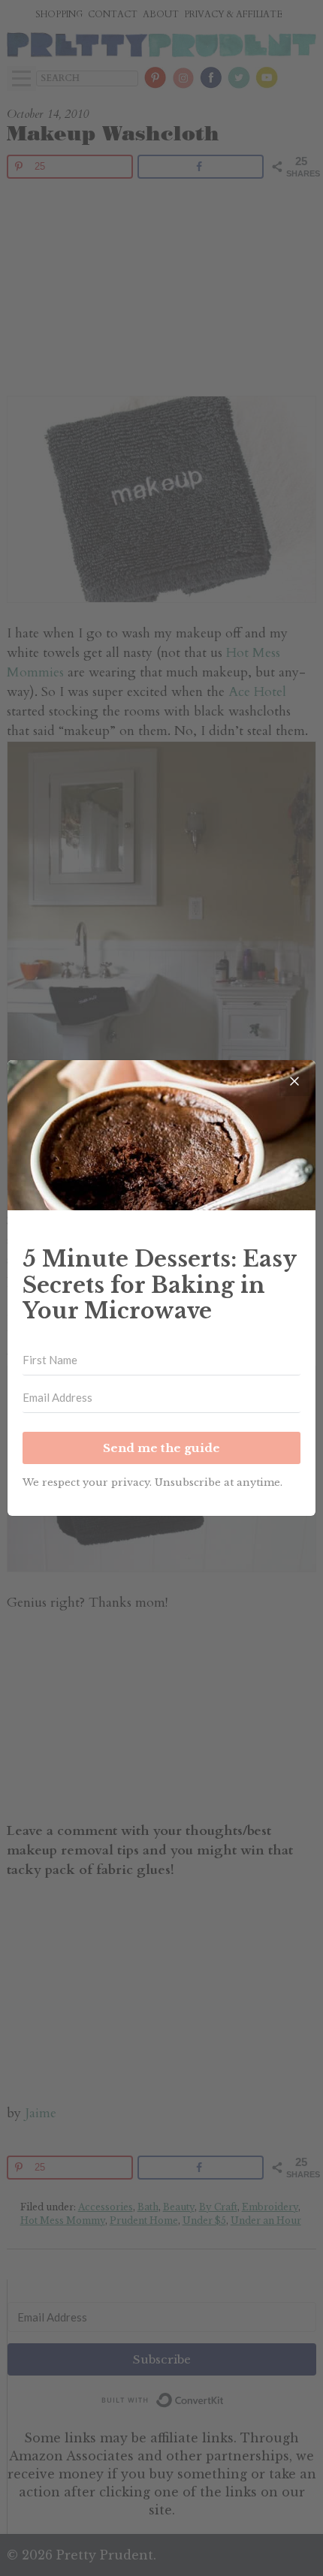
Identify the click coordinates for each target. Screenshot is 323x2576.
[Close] (294, 1081)
